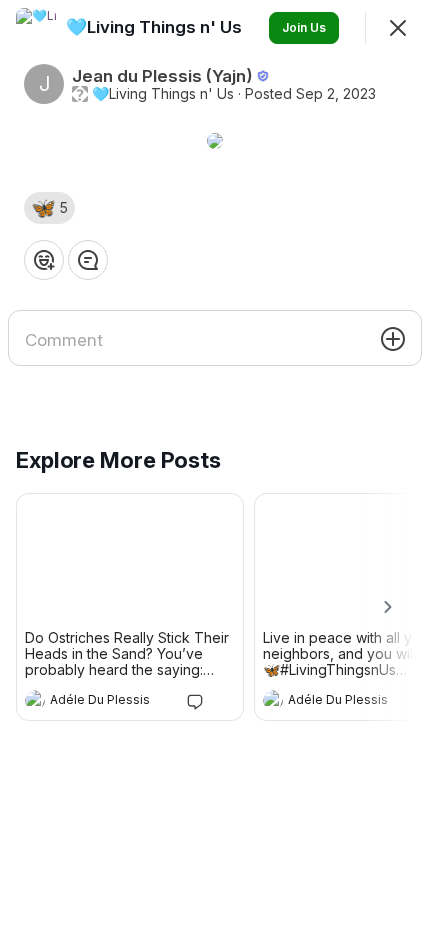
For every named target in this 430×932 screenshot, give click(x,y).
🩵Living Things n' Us (163, 94)
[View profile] (35, 700)
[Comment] (88, 260)
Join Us (304, 27)
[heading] (110, 702)
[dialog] (215, 466)
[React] (44, 260)
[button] (49, 208)
